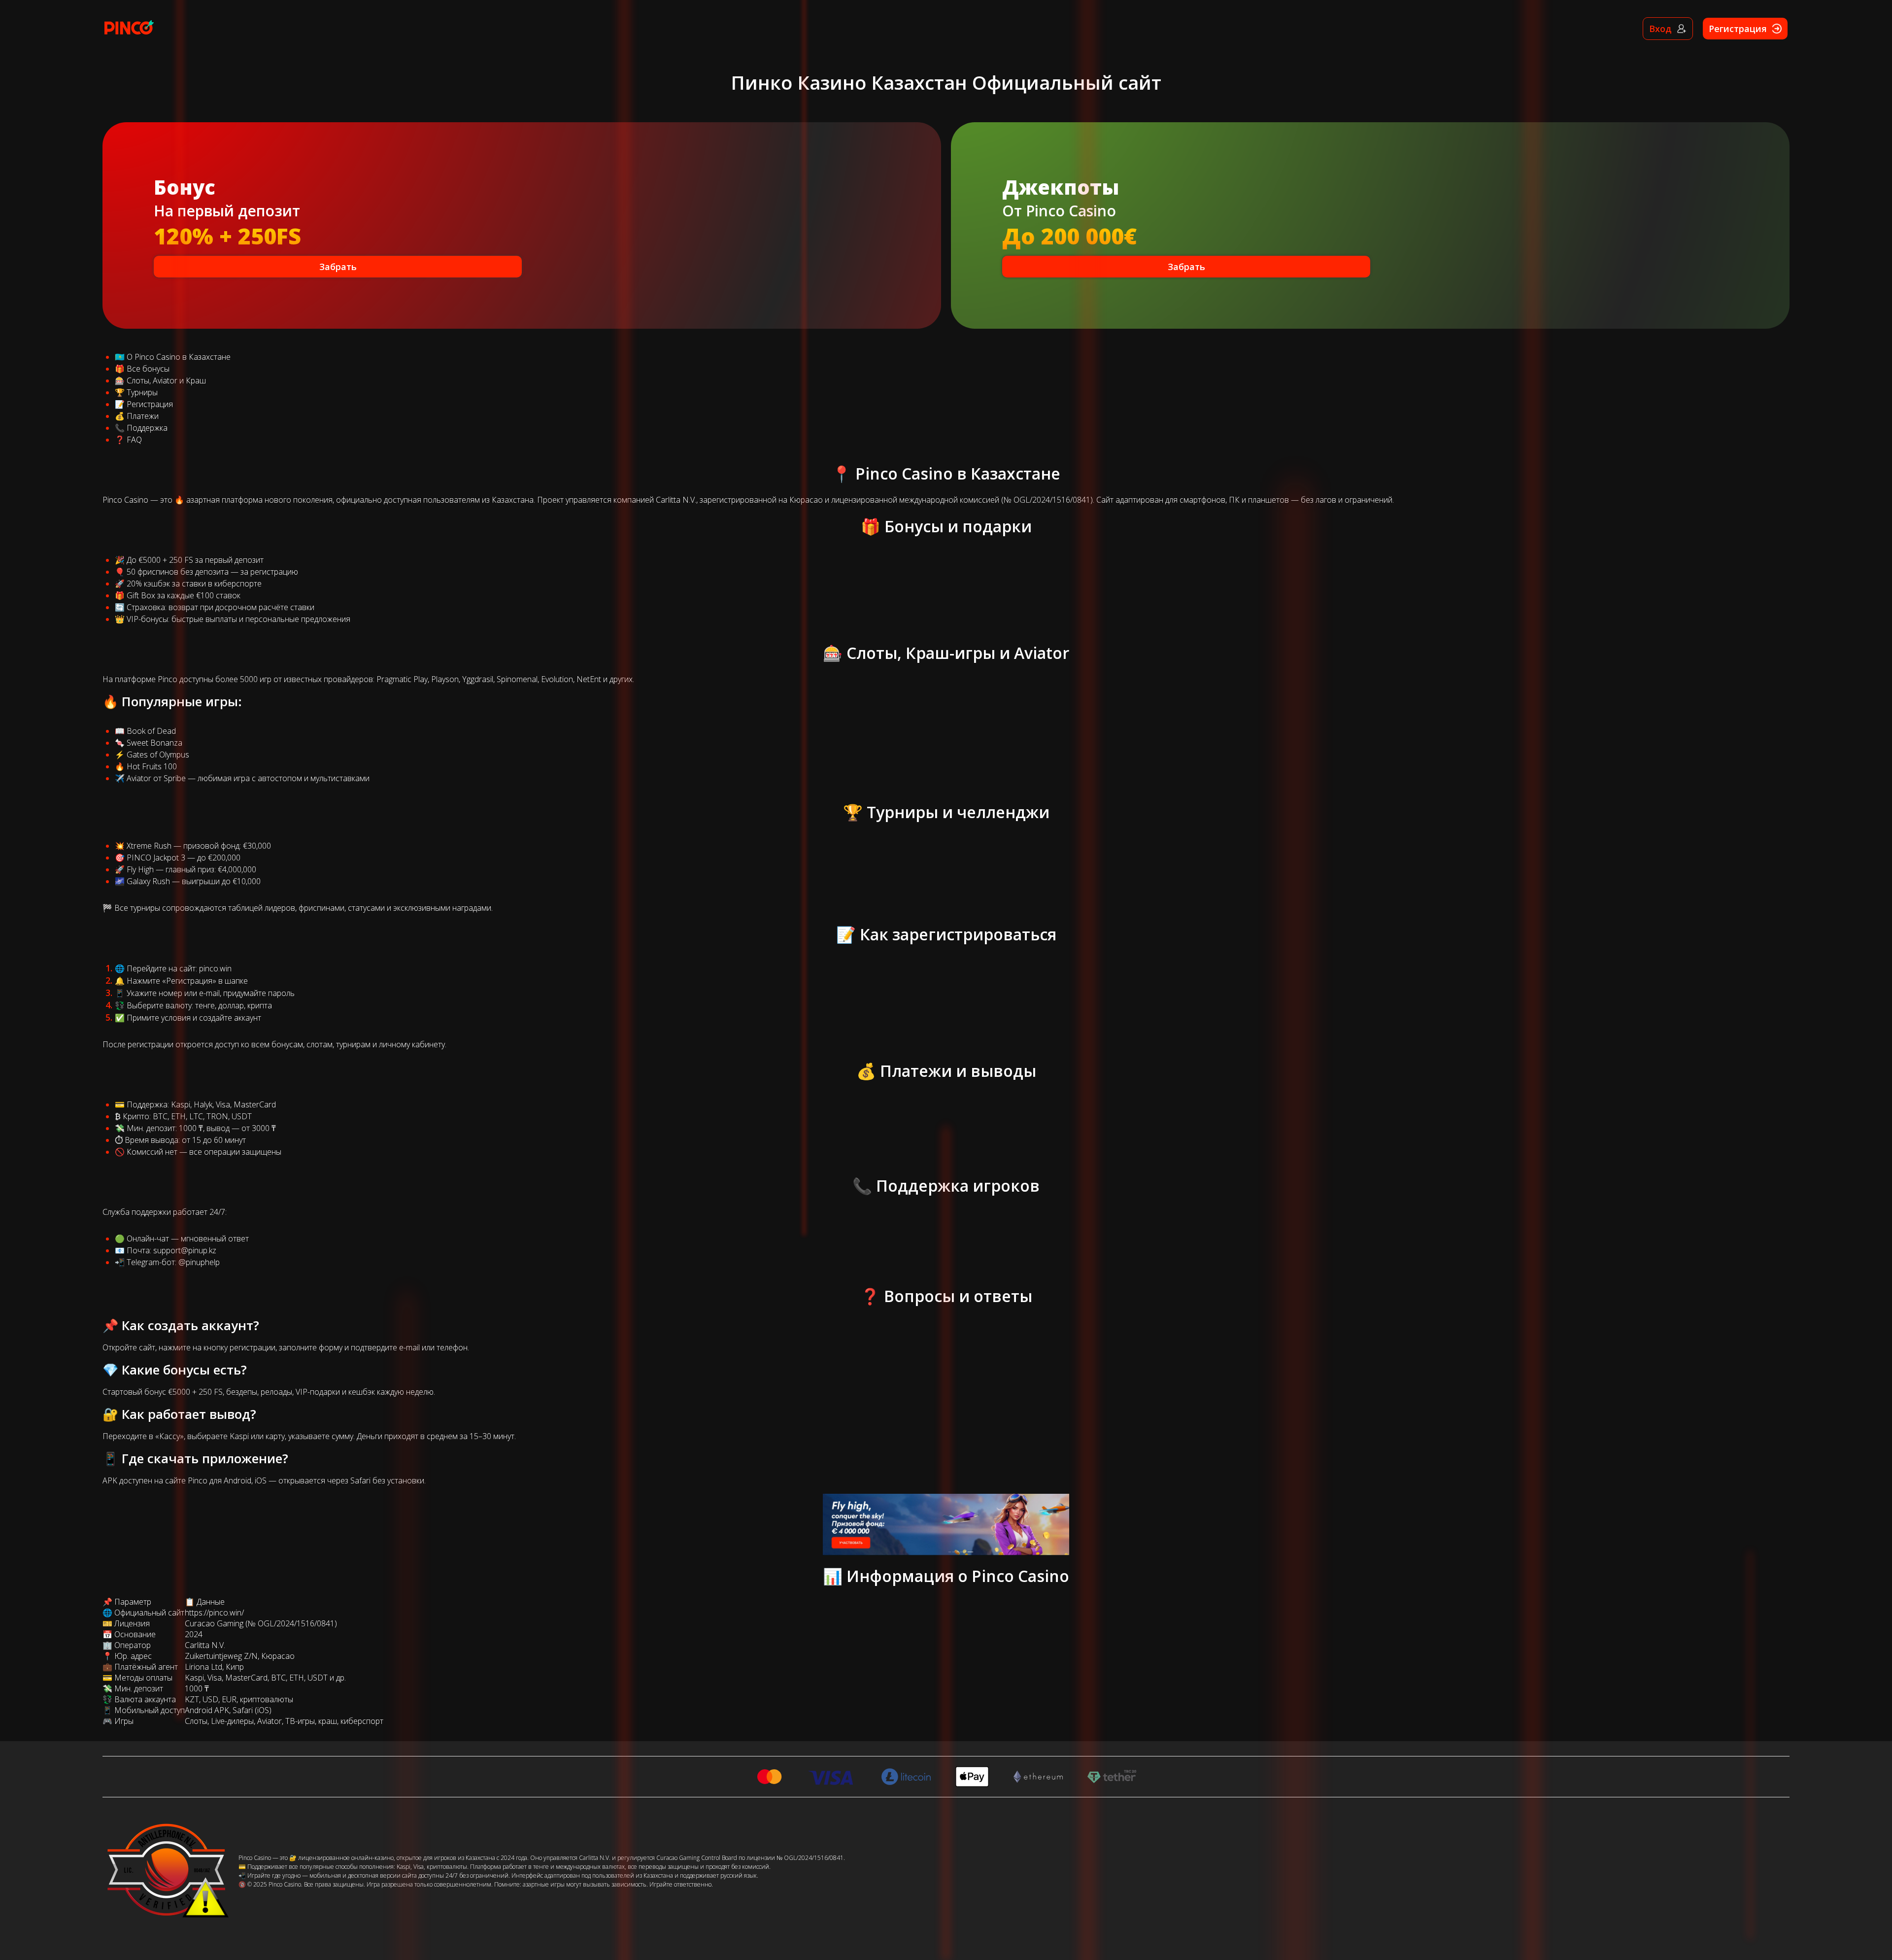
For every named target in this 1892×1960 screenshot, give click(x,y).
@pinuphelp (199, 1262)
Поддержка (147, 428)
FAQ (134, 440)
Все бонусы (148, 369)
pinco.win (215, 968)
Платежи (143, 416)
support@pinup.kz (185, 1250)
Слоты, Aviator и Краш (166, 380)
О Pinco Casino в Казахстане (179, 357)
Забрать (338, 267)
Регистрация (150, 404)
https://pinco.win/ (214, 1613)
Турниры (142, 392)
